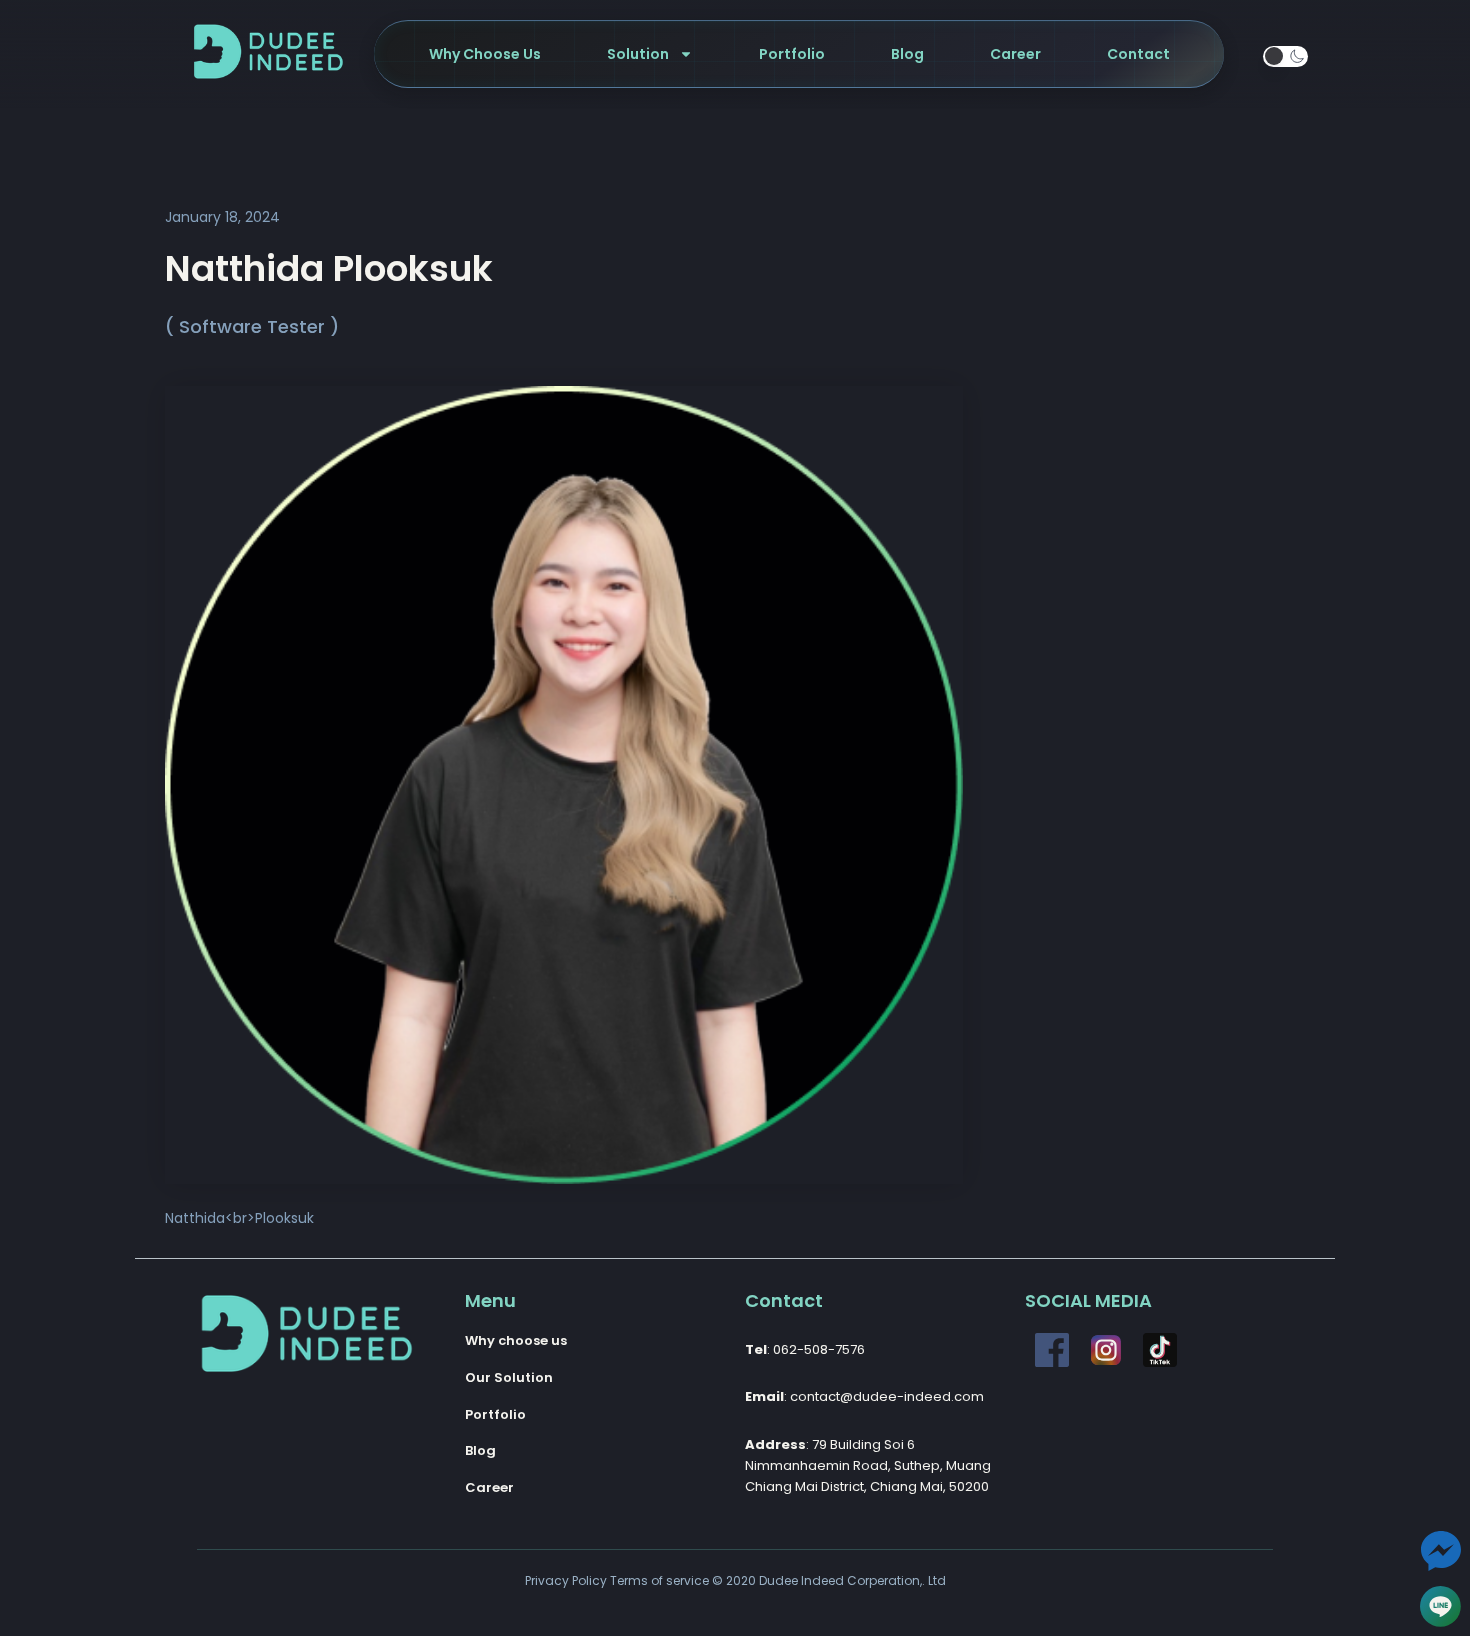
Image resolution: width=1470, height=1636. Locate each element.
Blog (907, 54)
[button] (1285, 56)
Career (1015, 54)
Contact (1138, 54)
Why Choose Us (485, 54)
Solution (638, 54)
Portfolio (792, 54)
